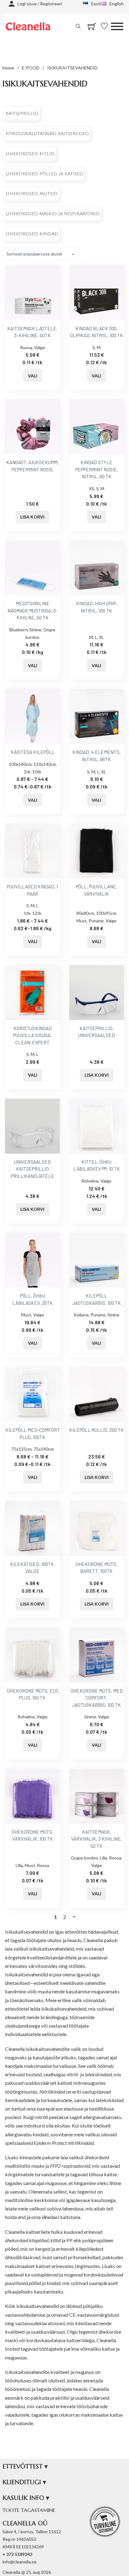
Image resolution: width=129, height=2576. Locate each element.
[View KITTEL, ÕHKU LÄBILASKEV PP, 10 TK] (97, 1126)
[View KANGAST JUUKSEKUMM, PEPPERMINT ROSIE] (32, 426)
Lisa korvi (32, 517)
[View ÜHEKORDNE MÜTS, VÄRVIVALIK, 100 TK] (32, 1796)
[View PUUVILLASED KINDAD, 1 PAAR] (32, 851)
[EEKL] (105, 2522)
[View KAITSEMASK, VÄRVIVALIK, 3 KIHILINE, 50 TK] (97, 1796)
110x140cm (45, 764)
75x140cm (44, 1449)
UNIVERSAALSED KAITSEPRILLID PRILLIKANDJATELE (33, 1169)
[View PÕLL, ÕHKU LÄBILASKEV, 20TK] (32, 1260)
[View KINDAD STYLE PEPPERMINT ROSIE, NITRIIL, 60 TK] (97, 426)
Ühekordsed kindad (32, 234)
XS (92, 489)
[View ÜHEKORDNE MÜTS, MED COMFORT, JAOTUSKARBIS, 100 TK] (97, 1654)
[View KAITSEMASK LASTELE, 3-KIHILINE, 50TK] (32, 292)
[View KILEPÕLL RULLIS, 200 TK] (97, 1394)
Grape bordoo (84, 1858)
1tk (27, 772)
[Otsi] (78, 26)
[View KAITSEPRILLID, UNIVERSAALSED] (97, 992)
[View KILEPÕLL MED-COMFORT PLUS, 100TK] (32, 1394)
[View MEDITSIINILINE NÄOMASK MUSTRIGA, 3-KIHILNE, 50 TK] (32, 567)
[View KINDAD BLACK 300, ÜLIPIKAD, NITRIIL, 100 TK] (97, 292)
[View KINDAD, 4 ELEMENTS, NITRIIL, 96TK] (97, 716)
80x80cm (85, 913)
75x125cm (21, 1449)
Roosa (26, 347)
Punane (96, 921)
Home (8, 68)
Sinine (113, 1315)
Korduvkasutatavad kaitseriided (47, 134)
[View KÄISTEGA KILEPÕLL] (32, 716)
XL (101, 637)
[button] (64, 2467)
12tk (37, 913)
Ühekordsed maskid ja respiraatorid (53, 214)
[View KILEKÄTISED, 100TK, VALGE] (32, 1528)
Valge (40, 347)
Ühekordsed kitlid (30, 154)
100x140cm (20, 764)
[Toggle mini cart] (92, 27)
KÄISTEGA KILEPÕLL (33, 752)
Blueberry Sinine (25, 630)
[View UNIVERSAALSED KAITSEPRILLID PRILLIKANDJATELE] (32, 1126)
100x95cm (106, 913)
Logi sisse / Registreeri (40, 4)
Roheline (90, 1181)
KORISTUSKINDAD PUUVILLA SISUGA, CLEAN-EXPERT (32, 1035)
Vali (33, 376)
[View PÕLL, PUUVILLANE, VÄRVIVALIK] (97, 851)
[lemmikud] (106, 26)
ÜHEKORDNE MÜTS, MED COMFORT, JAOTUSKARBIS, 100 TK (97, 1698)
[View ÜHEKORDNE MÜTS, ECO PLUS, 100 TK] (32, 1654)
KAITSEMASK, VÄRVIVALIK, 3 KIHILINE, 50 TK (97, 1839)
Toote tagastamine (29, 2510)
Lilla (19, 1865)
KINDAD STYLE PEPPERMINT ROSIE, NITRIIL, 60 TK (97, 469)
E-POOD (31, 68)
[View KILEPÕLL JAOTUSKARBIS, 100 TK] (97, 1260)
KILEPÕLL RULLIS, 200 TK (96, 1430)
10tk (37, 772)
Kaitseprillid (22, 114)
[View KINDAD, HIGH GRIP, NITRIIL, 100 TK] (97, 567)
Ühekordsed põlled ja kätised (44, 174)
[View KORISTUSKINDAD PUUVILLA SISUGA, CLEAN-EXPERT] (32, 992)
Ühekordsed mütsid (32, 194)
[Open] (117, 26)
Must (82, 921)
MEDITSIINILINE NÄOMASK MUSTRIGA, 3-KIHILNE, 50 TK (33, 610)
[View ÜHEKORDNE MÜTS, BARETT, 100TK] (97, 1528)
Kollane (81, 1315)
